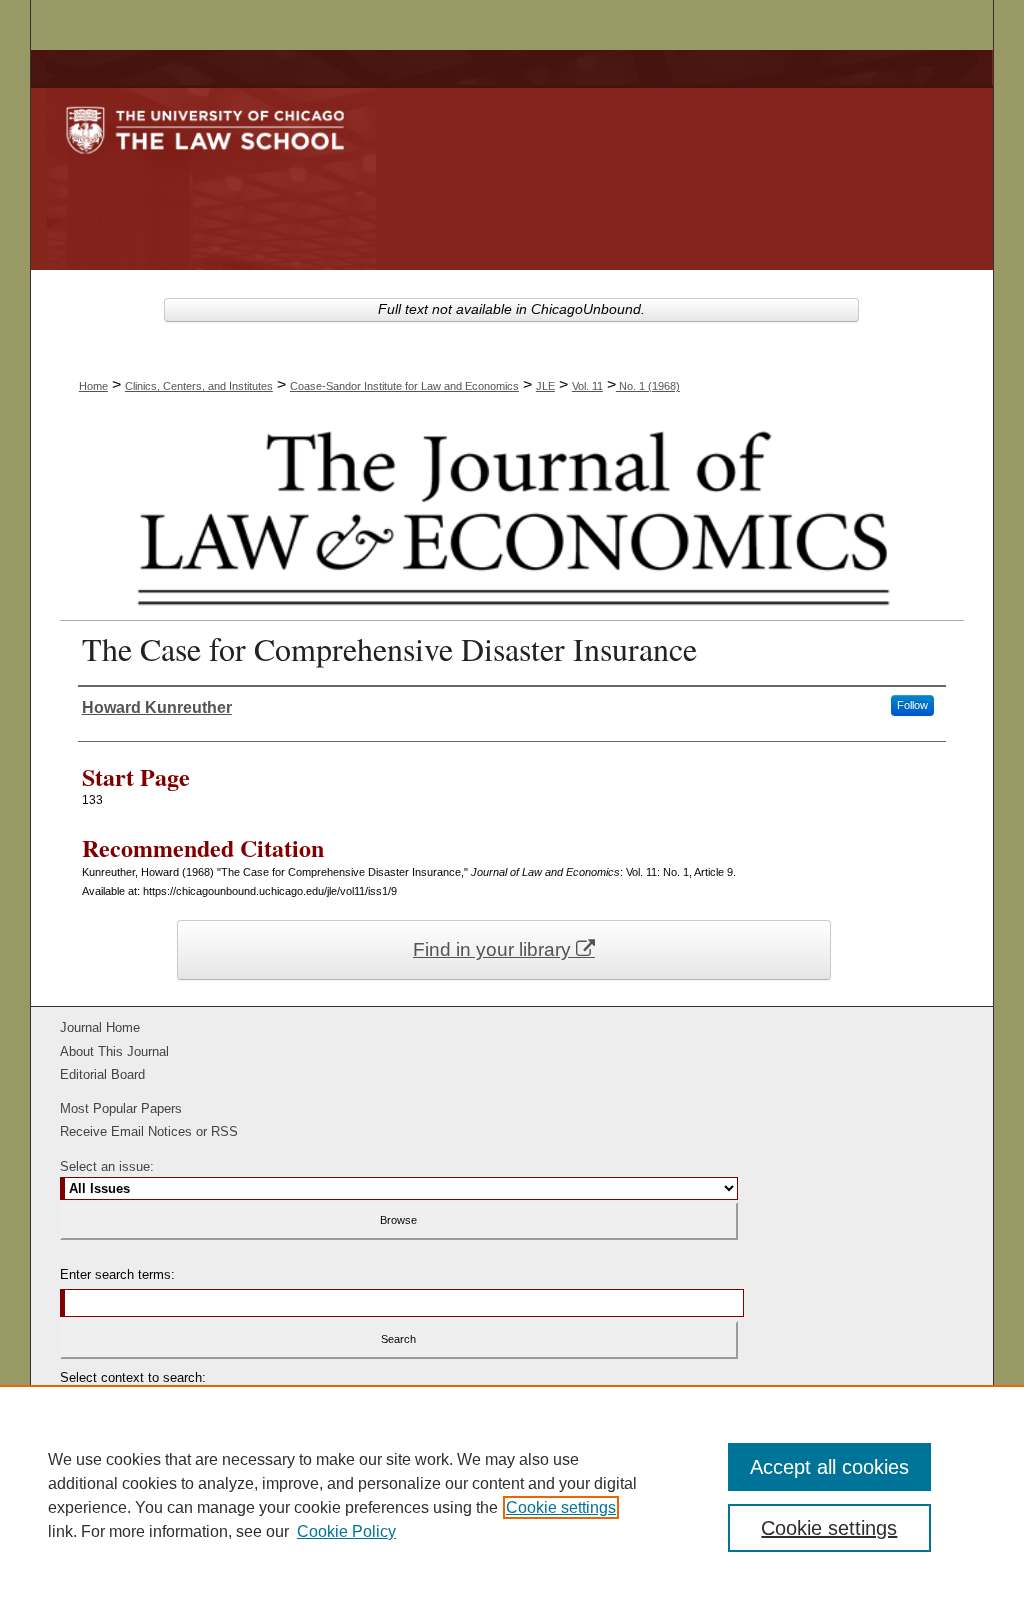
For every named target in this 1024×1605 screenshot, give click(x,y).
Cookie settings (561, 1507)
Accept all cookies (829, 1467)
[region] (512, 1495)
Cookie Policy (346, 1531)
